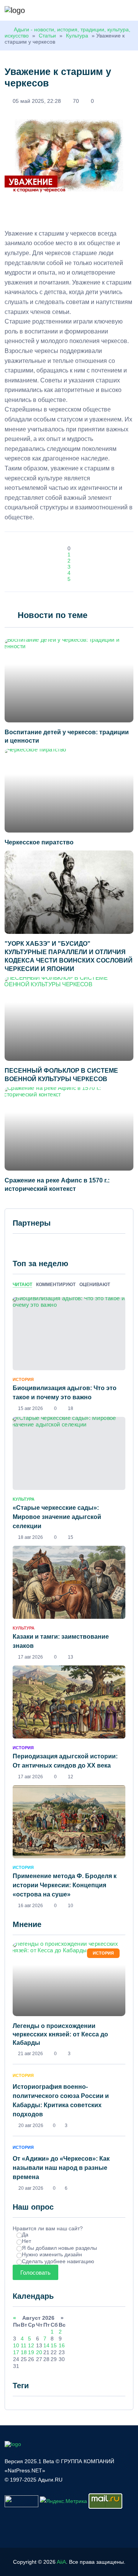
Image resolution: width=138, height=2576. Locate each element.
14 (46, 2345)
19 (31, 2352)
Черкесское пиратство (39, 842)
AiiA (61, 2562)
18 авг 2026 (30, 1537)
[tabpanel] (69, 1603)
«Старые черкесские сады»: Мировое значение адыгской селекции (57, 1517)
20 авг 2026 (31, 2126)
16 (62, 2345)
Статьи (47, 36)
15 (54, 2345)
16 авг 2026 (30, 1906)
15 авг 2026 (30, 1408)
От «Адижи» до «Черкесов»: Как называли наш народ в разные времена (61, 2168)
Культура (77, 36)
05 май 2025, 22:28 (37, 101)
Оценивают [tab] (95, 1285)
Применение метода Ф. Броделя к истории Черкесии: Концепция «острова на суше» (65, 1885)
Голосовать (35, 2273)
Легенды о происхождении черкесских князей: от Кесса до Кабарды (60, 2034)
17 (16, 2352)
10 (16, 2345)
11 (24, 2345)
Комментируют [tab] (56, 1285)
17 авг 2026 (30, 1657)
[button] (130, 11)
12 (31, 2345)
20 (39, 2352)
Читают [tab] (22, 1285)
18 (24, 2352)
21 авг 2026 (30, 2054)
